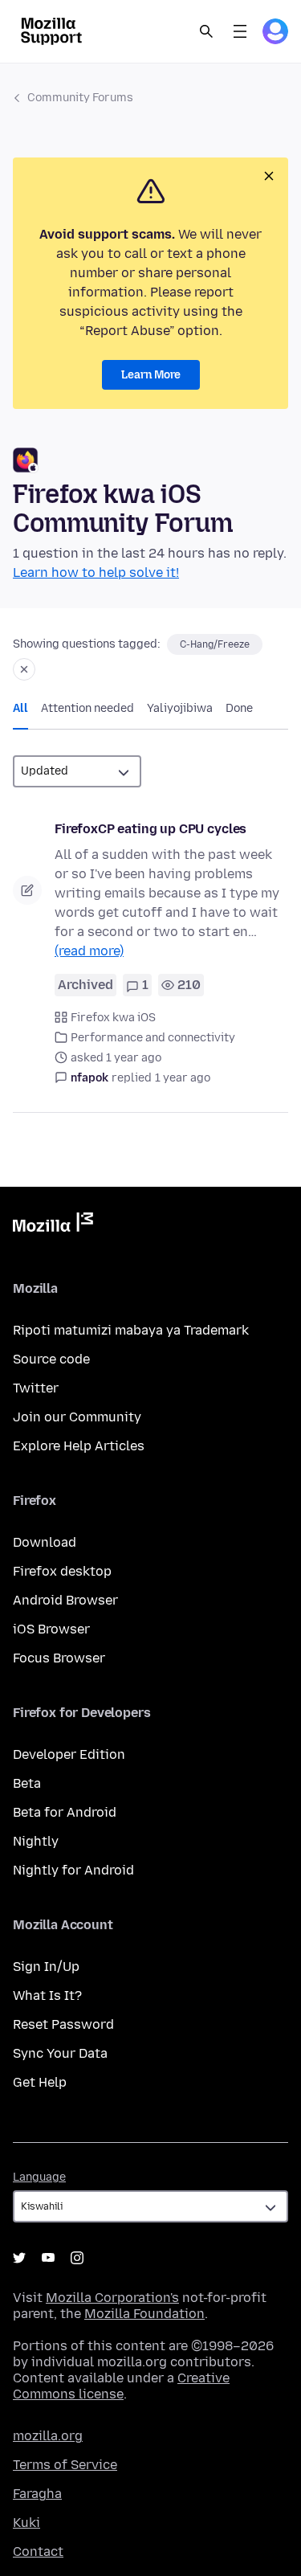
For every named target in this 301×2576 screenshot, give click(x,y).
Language (39, 2177)
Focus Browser (59, 1658)
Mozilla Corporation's (112, 2298)
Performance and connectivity (153, 1038)
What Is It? (47, 1995)
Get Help (40, 2082)
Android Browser (65, 1600)
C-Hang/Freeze (215, 644)
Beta (27, 1783)
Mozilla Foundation (144, 2314)
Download (45, 1542)
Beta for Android (65, 1812)
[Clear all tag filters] (24, 669)
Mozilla (53, 1225)
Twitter (36, 1388)
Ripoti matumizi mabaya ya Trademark (131, 1330)
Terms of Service (65, 2465)
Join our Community (77, 1417)
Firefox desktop (62, 1571)
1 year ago (183, 1078)
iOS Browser (51, 1629)
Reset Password (63, 2024)
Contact (38, 2551)
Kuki (26, 2523)
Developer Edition (69, 1754)
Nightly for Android (73, 1870)
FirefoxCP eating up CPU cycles (150, 829)
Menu (240, 31)
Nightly (36, 1841)
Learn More (151, 375)
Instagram (77, 2258)
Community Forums (80, 98)
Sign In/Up (46, 1967)
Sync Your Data (60, 2053)
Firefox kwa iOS (113, 1018)
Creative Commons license (121, 2386)
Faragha (37, 2494)
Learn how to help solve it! (96, 572)
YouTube (48, 2258)
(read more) (89, 951)
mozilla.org (48, 2436)
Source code (51, 1359)
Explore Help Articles (79, 1446)
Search (206, 31)
